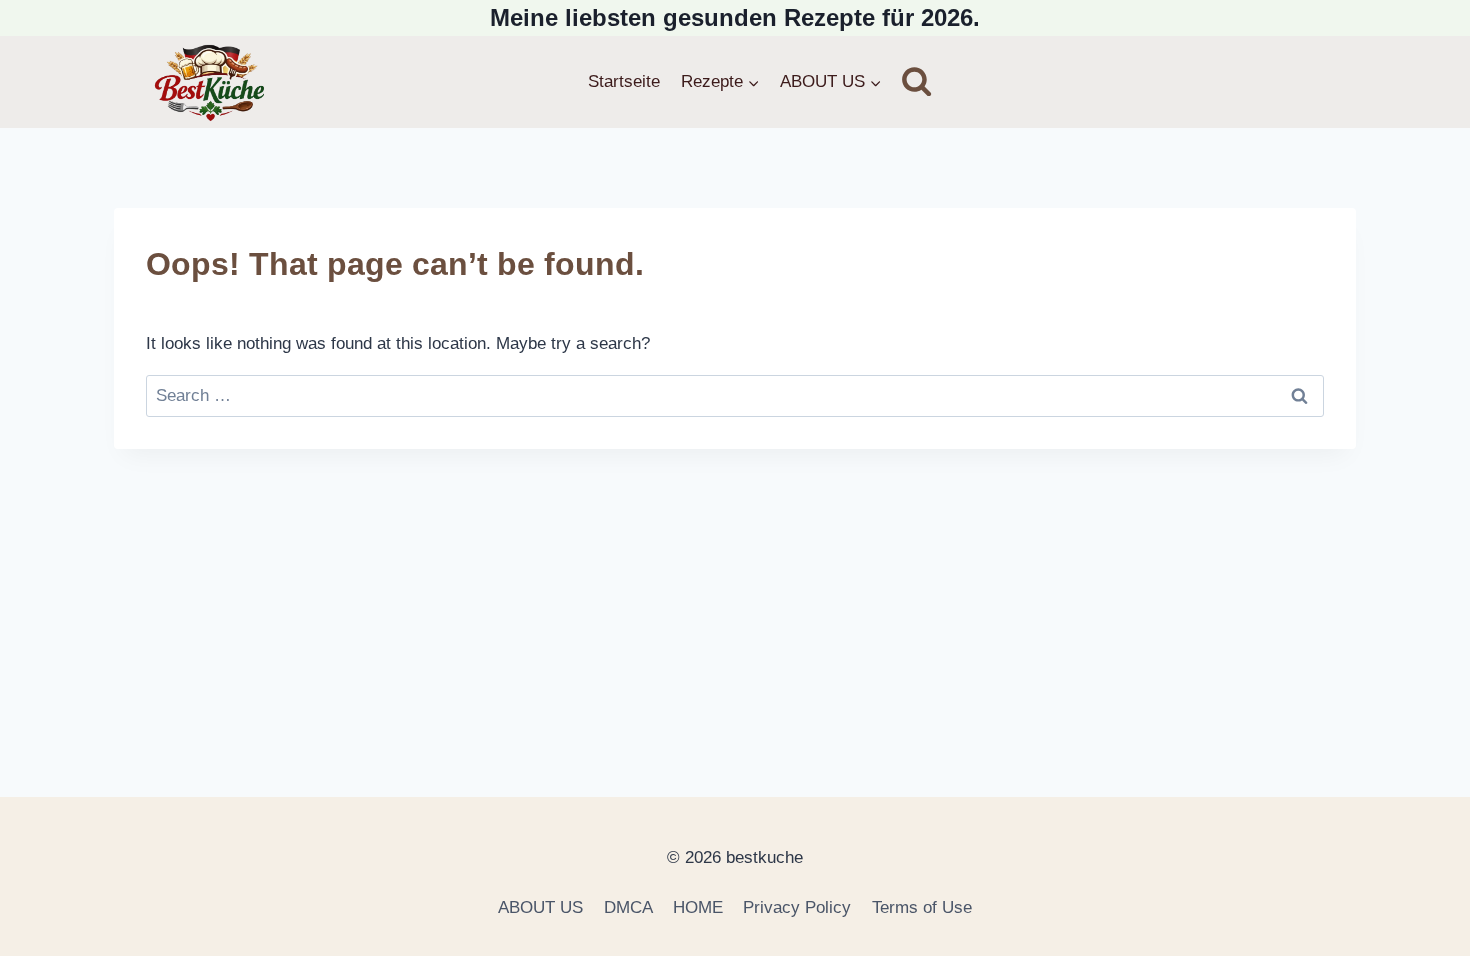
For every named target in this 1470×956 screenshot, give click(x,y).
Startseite (624, 81)
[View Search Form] (916, 81)
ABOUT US (540, 907)
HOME (698, 907)
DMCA (628, 907)
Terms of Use (922, 907)
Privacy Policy (797, 907)
